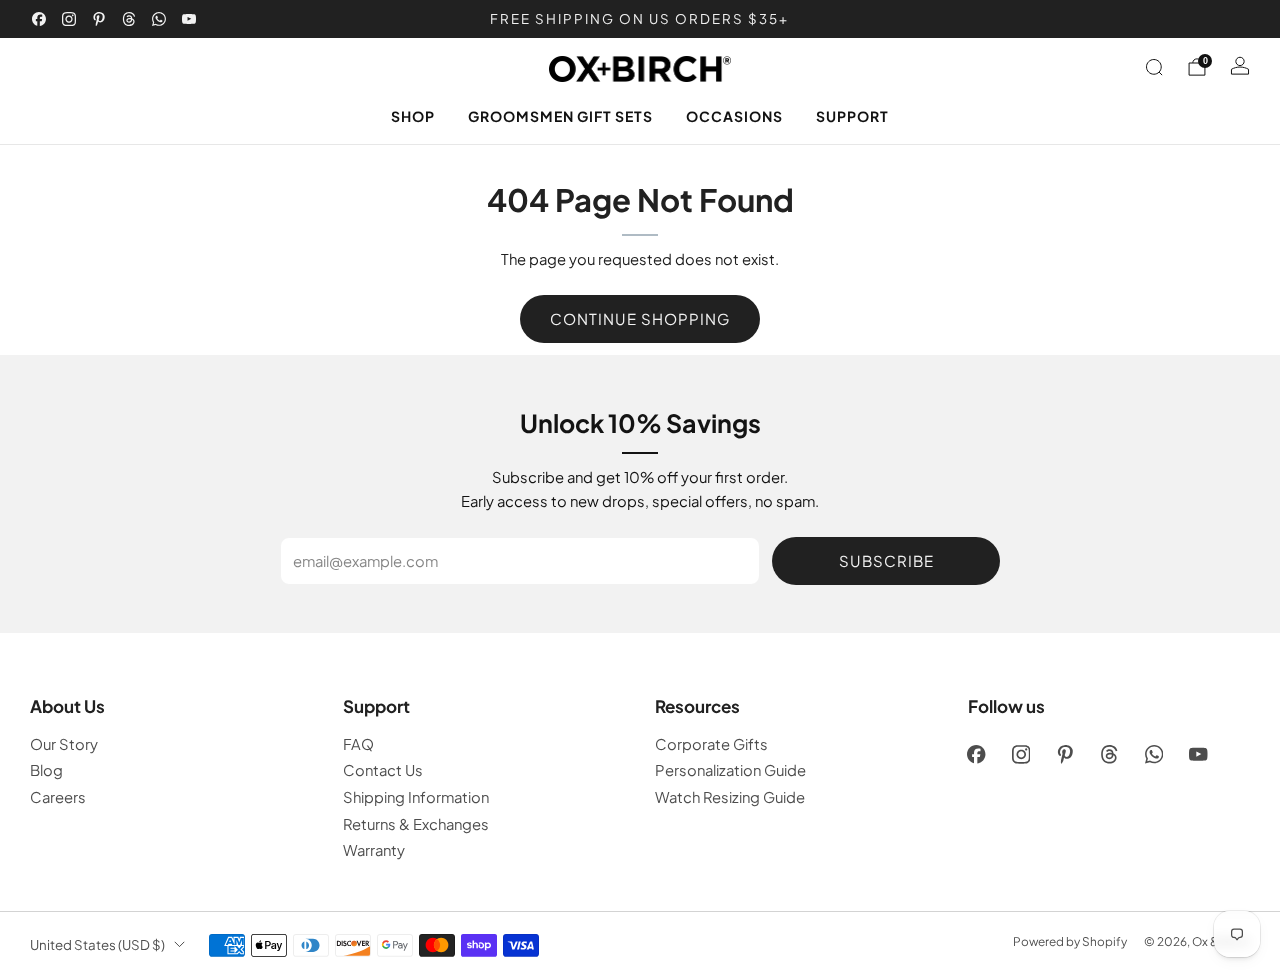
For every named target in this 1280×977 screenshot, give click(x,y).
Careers (58, 797)
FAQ (358, 744)
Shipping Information (416, 797)
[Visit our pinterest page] (99, 19)
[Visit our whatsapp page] (159, 19)
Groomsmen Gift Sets (560, 116)
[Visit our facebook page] (39, 19)
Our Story (64, 744)
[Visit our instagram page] (69, 19)
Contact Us (383, 770)
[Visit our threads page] (129, 19)
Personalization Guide (730, 770)
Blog (46, 770)
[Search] (1154, 67)
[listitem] (640, 19)
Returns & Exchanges (416, 824)
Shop (413, 116)
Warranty (374, 850)
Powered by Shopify (1070, 941)
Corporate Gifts (711, 744)
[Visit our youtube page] (189, 19)
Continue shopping (640, 318)
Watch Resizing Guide (730, 797)
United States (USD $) (97, 944)
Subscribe (886, 560)
